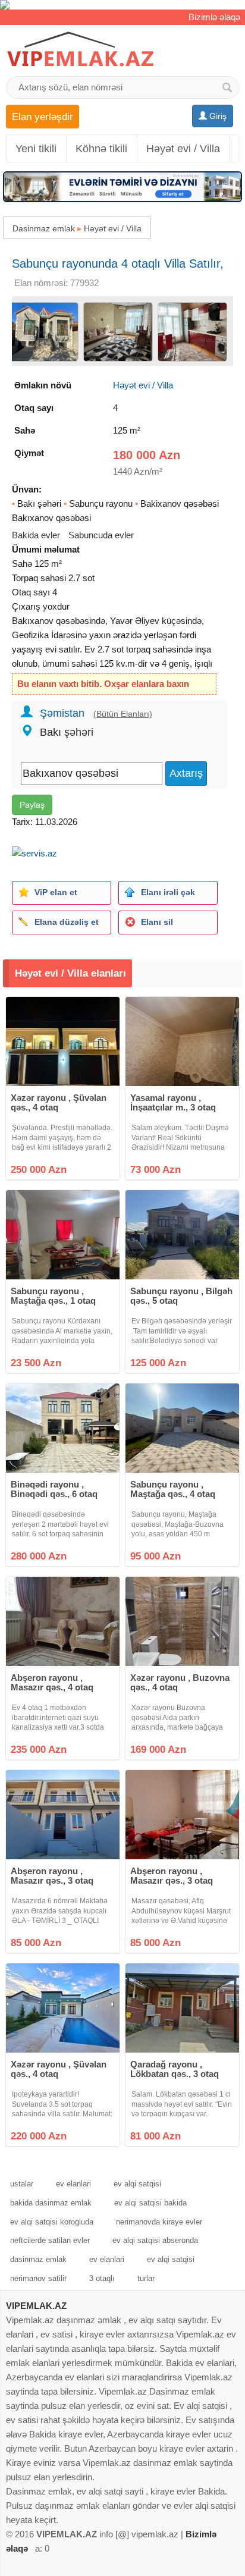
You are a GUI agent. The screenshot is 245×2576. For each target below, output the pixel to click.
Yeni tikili (36, 149)
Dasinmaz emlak (44, 228)
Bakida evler (36, 535)
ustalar (22, 2184)
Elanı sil (157, 922)
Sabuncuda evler (101, 535)
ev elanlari (73, 2184)
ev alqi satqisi (137, 2184)
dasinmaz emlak (38, 2259)
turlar (146, 2278)
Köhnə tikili (101, 149)
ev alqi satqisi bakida (150, 2203)
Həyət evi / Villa (183, 149)
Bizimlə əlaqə (214, 17)
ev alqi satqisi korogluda (52, 2222)
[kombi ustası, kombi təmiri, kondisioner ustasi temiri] (122, 5)
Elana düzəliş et (67, 922)
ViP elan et (56, 892)
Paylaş (32, 805)
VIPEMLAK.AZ (36, 2306)
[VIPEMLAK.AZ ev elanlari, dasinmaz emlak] (80, 50)
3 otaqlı (102, 2278)
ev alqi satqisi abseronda (155, 2240)
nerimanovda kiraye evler (159, 2222)
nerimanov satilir (38, 2278)
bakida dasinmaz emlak (51, 2203)
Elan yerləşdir (43, 117)
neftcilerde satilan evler (50, 2240)
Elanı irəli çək (168, 892)
